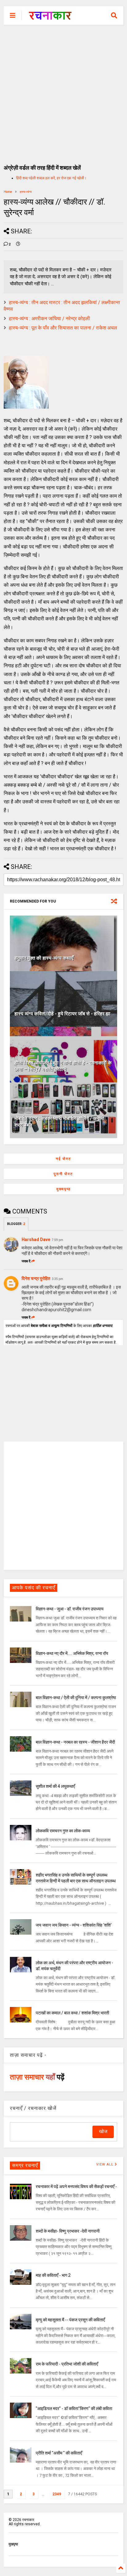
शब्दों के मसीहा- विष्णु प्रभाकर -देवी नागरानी (68, 2231)
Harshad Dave (36, 1239)
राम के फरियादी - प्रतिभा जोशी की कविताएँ (67, 2364)
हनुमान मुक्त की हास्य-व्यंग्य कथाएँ (44, 958)
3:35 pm (57, 1279)
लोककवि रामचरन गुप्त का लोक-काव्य (63, 1831)
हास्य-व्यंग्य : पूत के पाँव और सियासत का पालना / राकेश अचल (63, 328)
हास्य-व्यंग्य (26, 192)
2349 (57, 2494)
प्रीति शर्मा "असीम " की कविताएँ (59, 2453)
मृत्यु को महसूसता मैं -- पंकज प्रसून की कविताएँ (70, 2320)
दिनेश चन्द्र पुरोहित (36, 1278)
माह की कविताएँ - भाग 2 (53, 2275)
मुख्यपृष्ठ (63, 1189)
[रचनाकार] (50, 17)
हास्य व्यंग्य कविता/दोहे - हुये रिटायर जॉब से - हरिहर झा (62, 1014)
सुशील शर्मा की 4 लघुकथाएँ (55, 1786)
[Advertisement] (63, 91)
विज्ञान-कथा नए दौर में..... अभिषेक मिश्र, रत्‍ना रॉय (72, 1653)
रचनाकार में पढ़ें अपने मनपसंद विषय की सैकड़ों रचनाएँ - (76, 2187)
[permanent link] (18, 244)
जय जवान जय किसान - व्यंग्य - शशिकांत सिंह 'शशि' (74, 1925)
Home (8, 192)
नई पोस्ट (63, 1159)
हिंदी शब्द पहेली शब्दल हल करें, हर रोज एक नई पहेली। (51, 178)
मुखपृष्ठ (13, 2544)
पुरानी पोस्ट (63, 1174)
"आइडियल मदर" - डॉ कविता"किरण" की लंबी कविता (74, 2408)
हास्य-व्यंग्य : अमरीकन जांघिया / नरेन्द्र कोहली (49, 319)
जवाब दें (26, 1261)
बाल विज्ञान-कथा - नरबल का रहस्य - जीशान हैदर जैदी (75, 1742)
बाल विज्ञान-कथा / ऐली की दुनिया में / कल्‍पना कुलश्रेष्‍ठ (76, 1698)
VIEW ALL (105, 2164)
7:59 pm (57, 1240)
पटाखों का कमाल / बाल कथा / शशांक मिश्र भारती (72, 2013)
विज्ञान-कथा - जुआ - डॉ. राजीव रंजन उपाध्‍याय (70, 1609)
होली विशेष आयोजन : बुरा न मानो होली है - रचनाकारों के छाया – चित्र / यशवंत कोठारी (63, 1066)
